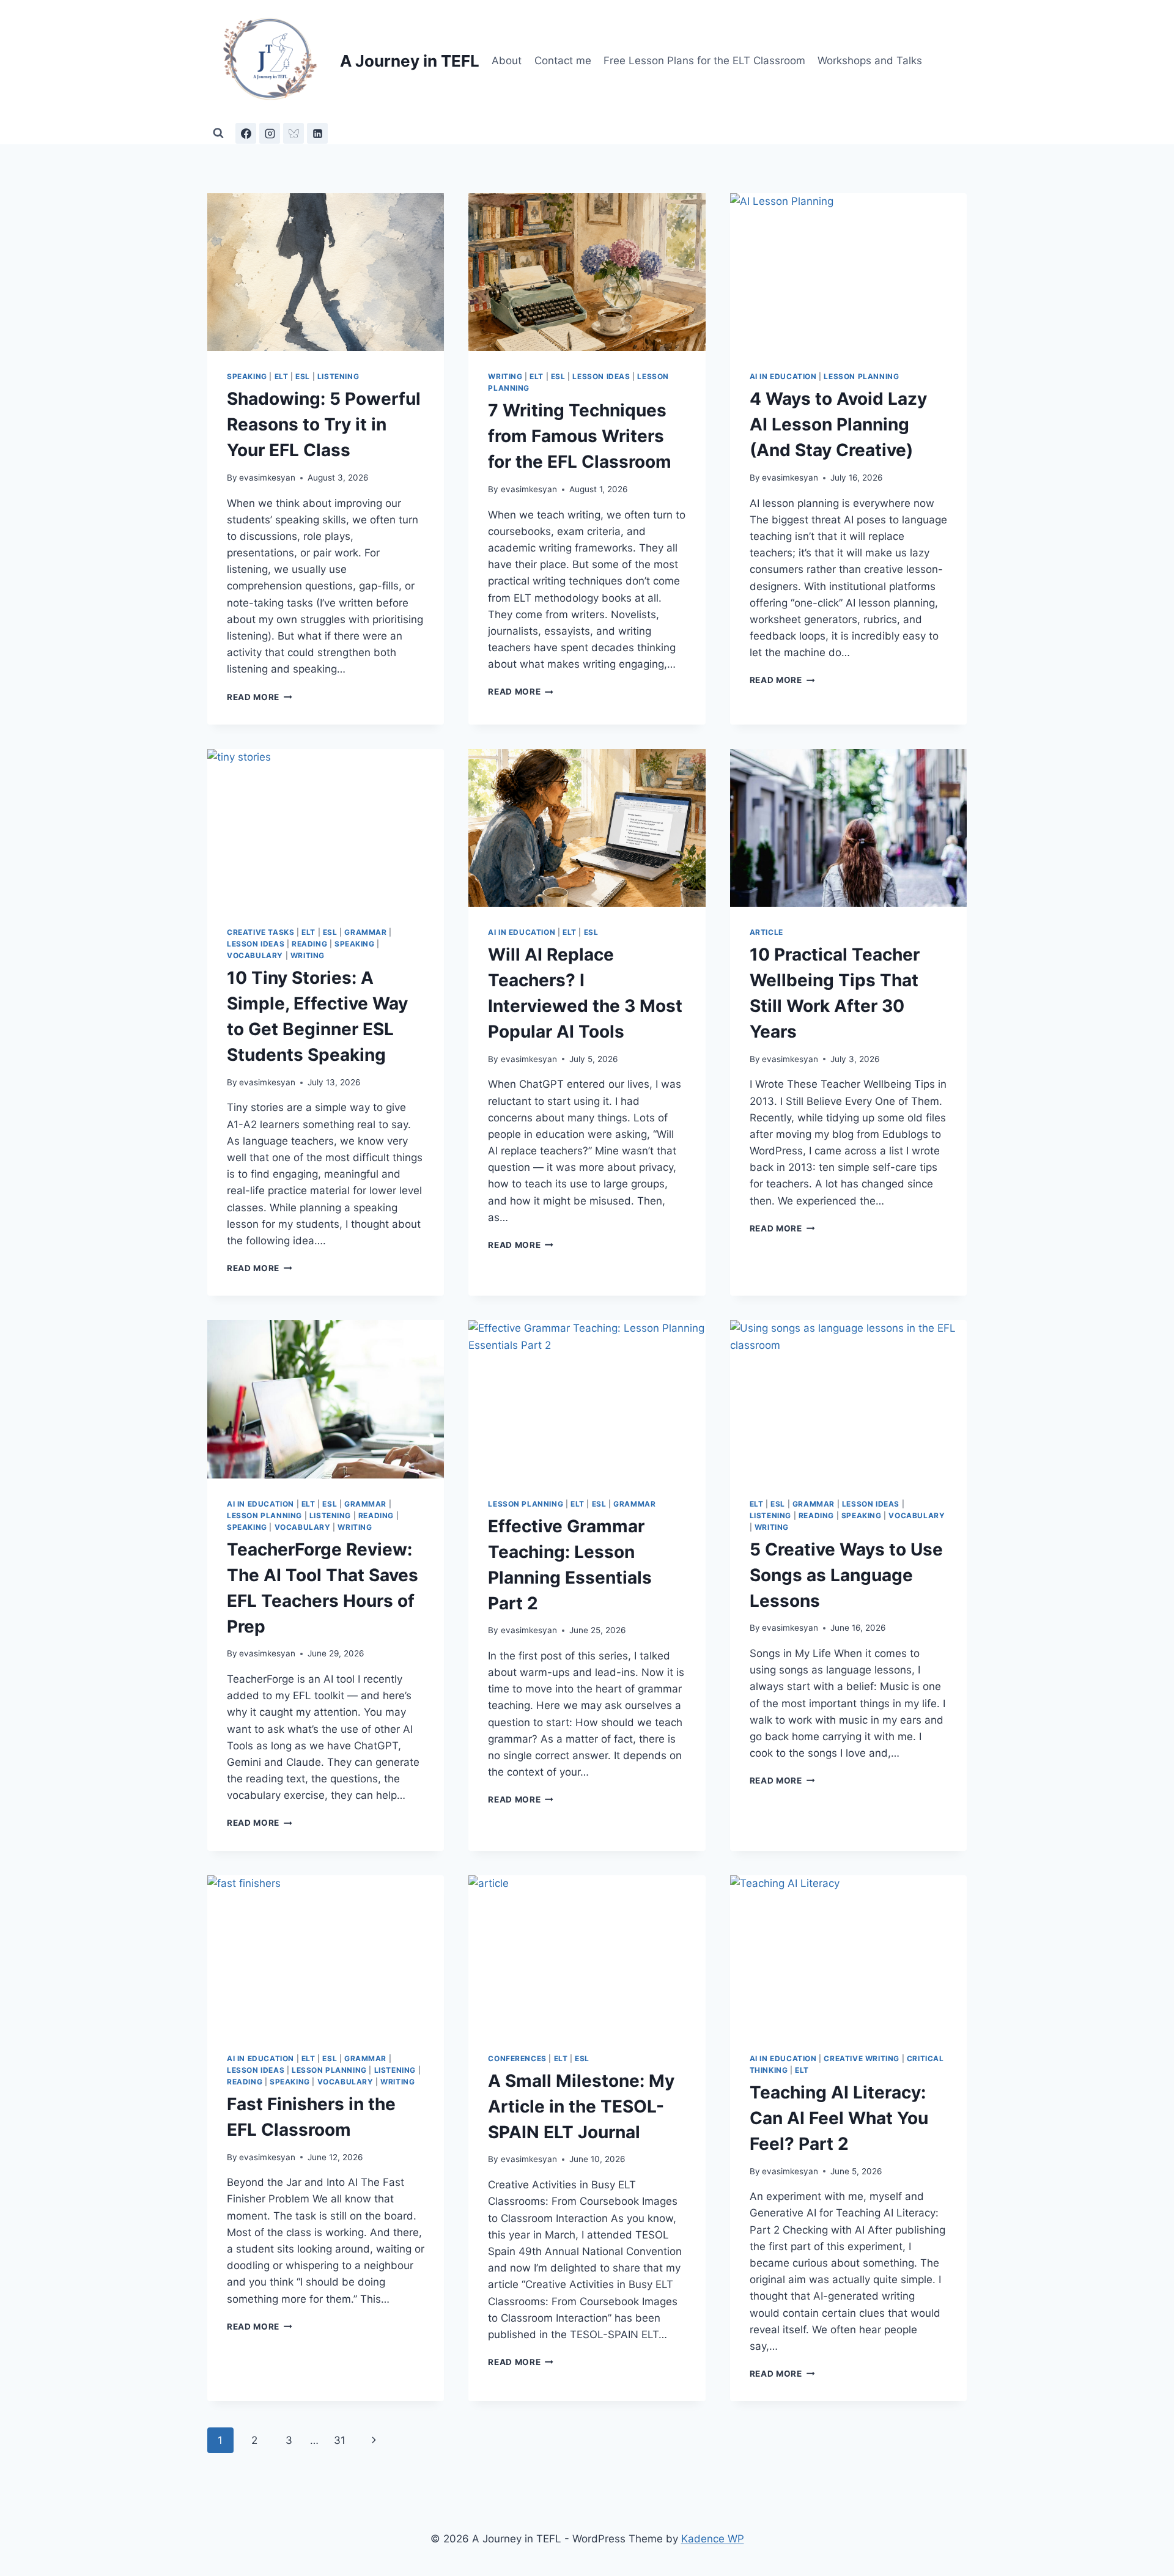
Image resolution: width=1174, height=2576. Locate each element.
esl (303, 376)
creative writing (862, 2058)
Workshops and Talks (870, 61)
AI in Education (783, 376)
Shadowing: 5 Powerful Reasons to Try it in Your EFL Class (324, 424)
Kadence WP (713, 2539)
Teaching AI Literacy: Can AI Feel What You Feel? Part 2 (839, 2118)
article (766, 932)
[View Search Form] (218, 133)
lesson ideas (601, 376)
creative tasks (260, 932)
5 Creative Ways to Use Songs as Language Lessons (846, 1575)
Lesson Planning (861, 376)
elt (282, 376)
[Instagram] (270, 133)
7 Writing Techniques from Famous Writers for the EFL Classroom (580, 436)
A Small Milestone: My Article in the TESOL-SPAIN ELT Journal (581, 2106)
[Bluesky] (293, 133)
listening (338, 376)
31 (340, 2440)
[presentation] (326, 272)
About (507, 61)
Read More (260, 697)
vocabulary (255, 955)
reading (309, 944)
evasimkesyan (267, 478)
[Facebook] (246, 133)
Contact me (563, 61)
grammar (365, 932)
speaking (247, 376)
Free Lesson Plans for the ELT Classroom (704, 61)
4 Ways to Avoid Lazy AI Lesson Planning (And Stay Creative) (838, 424)
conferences (517, 2058)
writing (505, 376)
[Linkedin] (317, 133)
